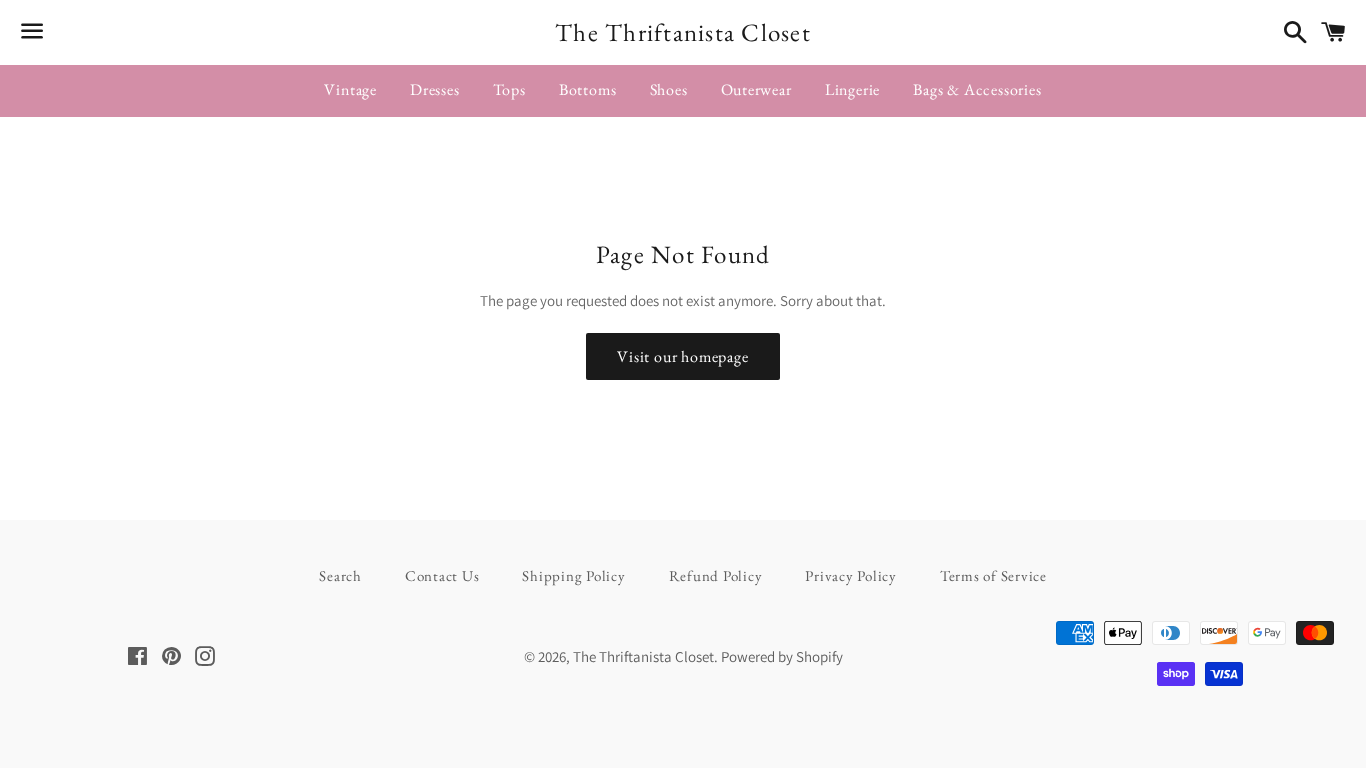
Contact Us (442, 575)
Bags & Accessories (977, 89)
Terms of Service (993, 575)
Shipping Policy (573, 575)
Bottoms (588, 89)
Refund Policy (716, 575)
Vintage (350, 89)
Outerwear (756, 89)
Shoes (669, 89)
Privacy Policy (851, 575)
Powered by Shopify (782, 656)
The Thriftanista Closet (683, 32)
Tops (509, 89)
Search (340, 575)
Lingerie (852, 89)
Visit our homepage (682, 356)
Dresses (435, 89)
